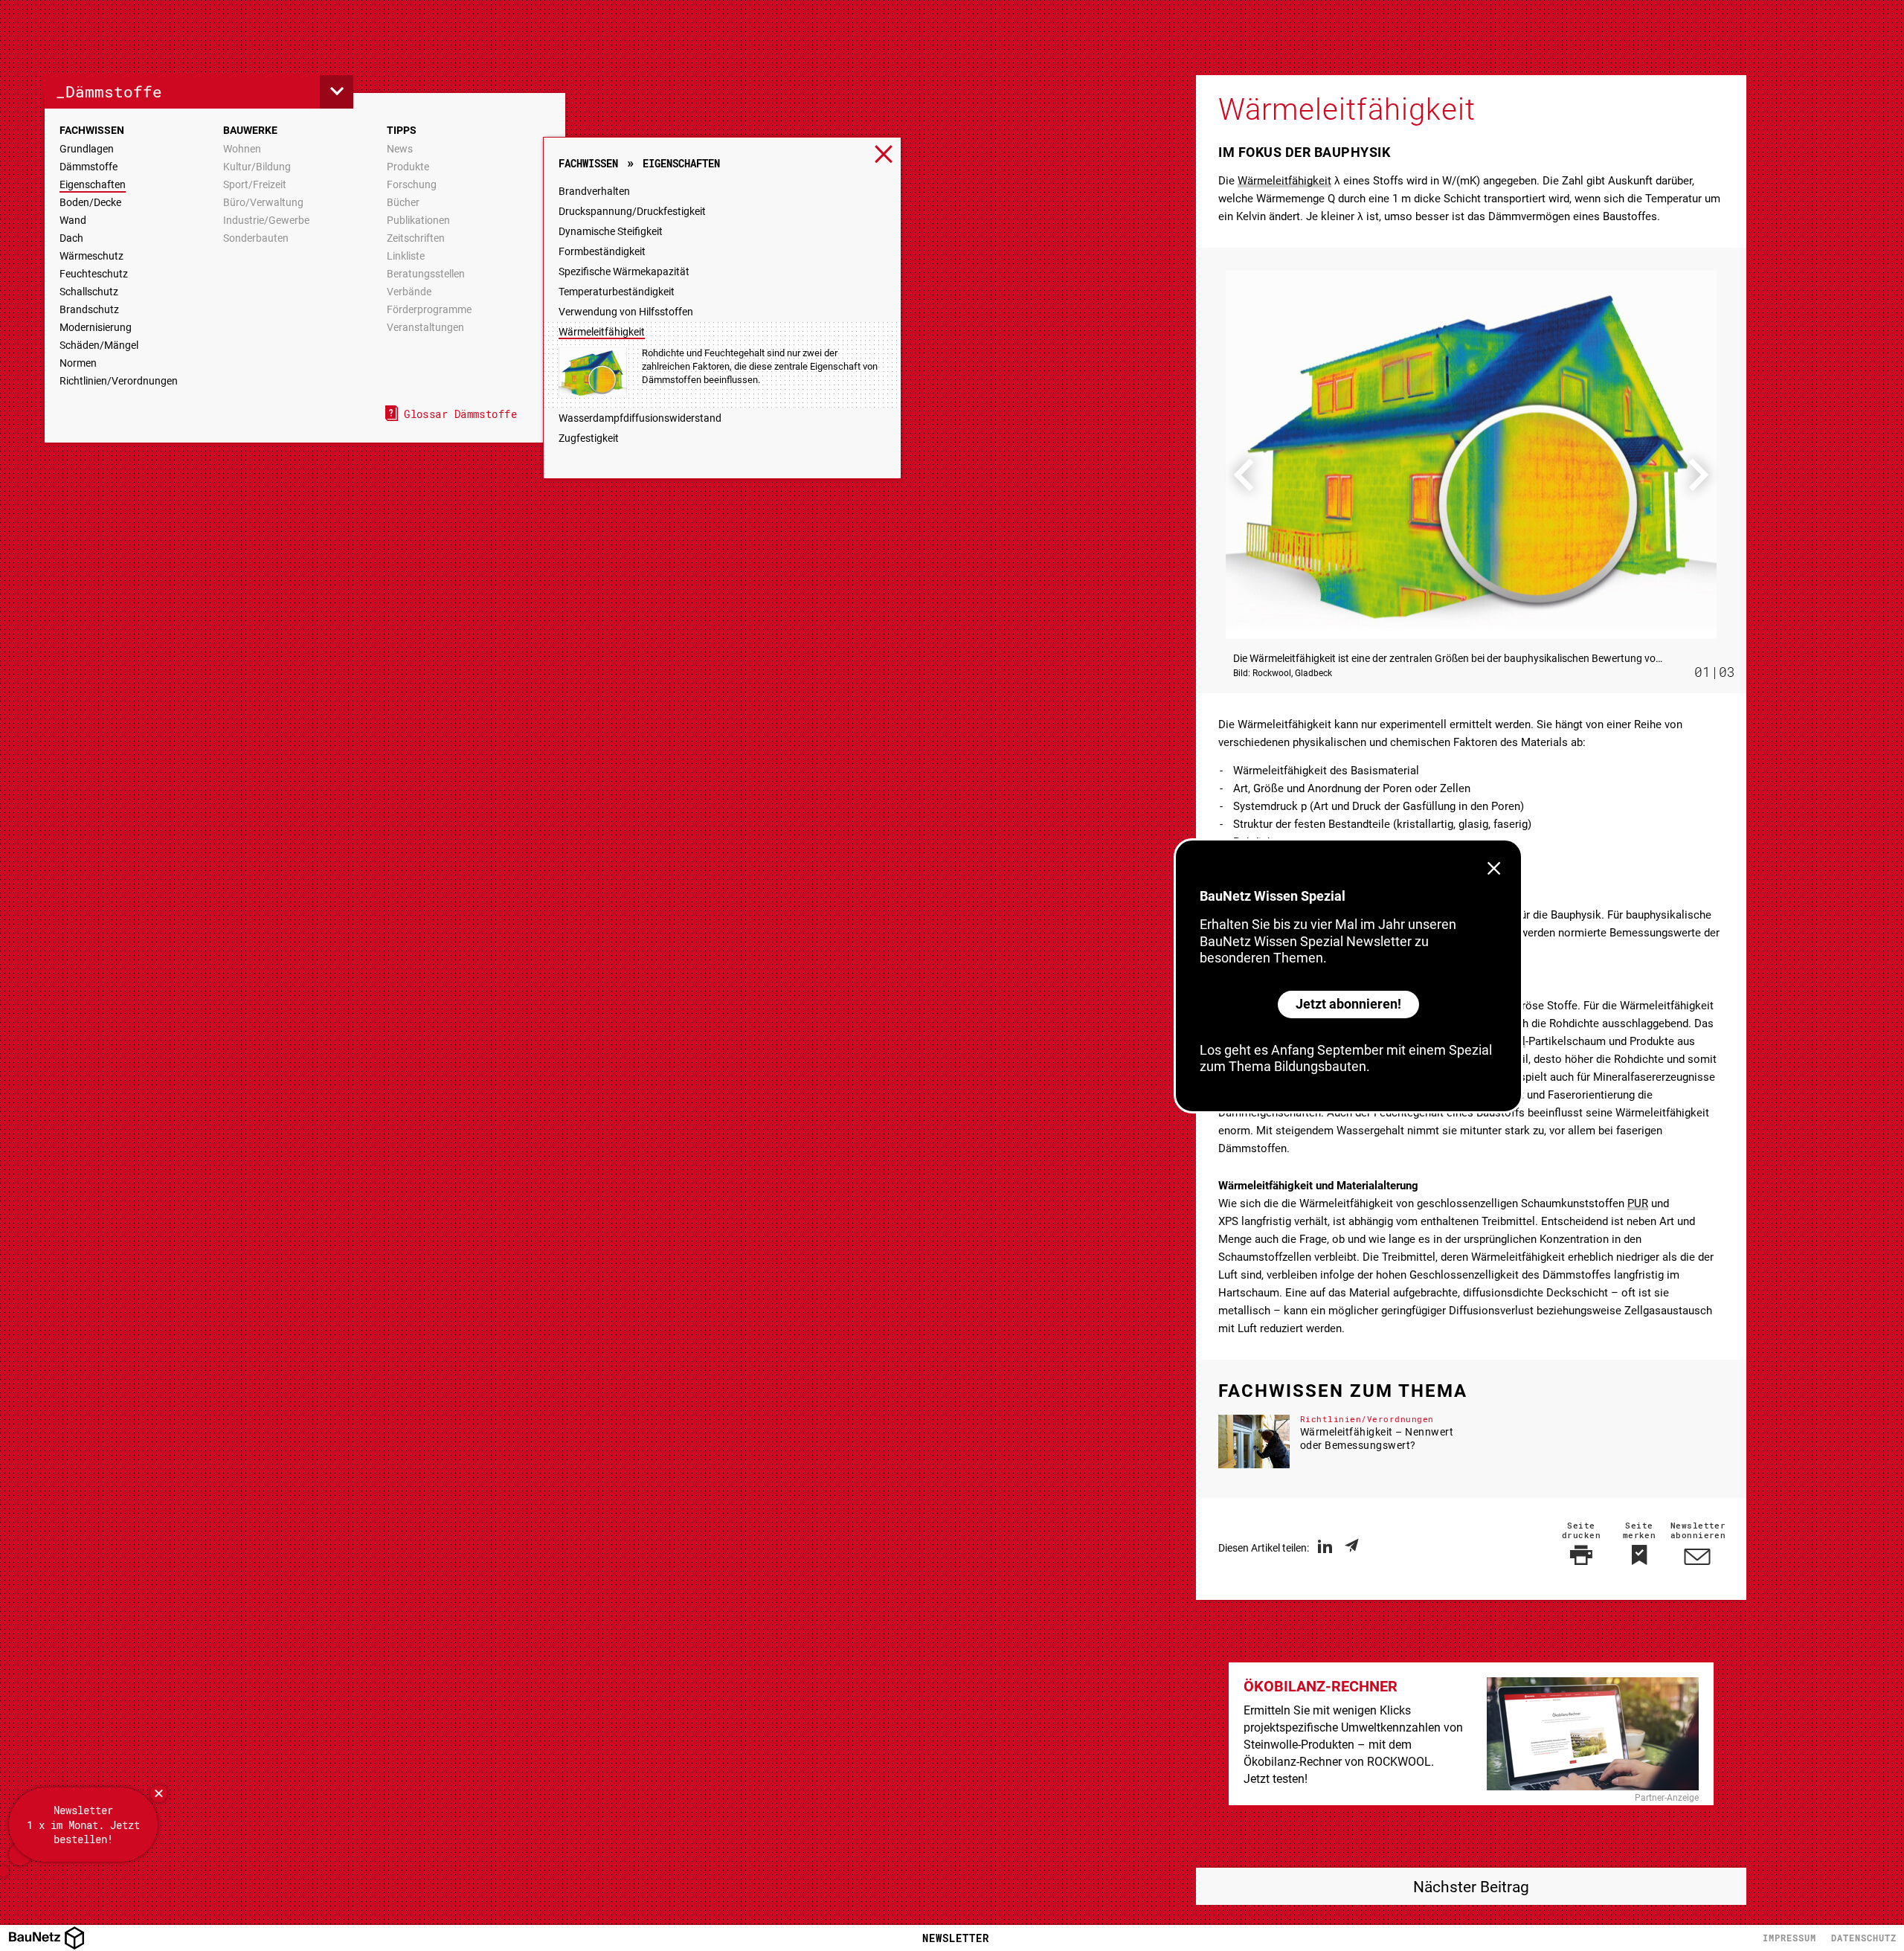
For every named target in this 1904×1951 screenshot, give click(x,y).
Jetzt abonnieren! (1348, 1004)
